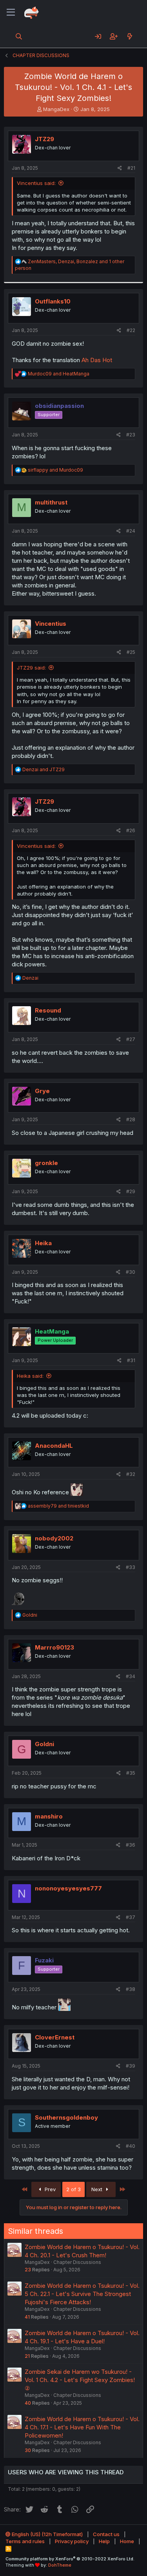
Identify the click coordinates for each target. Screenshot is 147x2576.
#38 (131, 1989)
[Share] (120, 168)
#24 (131, 531)
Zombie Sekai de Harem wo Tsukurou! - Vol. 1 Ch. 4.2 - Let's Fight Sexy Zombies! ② (80, 2380)
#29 (131, 1191)
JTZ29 (44, 139)
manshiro (49, 1816)
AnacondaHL (54, 1446)
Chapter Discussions (77, 2262)
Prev (49, 2189)
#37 (131, 1917)
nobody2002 (54, 1538)
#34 (131, 1676)
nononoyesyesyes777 (68, 1888)
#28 (131, 1119)
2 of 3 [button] (73, 2189)
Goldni (44, 1744)
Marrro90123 (54, 1647)
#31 (131, 1360)
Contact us (106, 2534)
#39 (131, 2066)
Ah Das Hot (97, 360)
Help (104, 2541)
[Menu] (11, 13)
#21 (131, 168)
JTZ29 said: (31, 668)
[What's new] (130, 36)
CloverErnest (55, 2037)
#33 (131, 1567)
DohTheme (60, 2565)
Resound (48, 1010)
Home (127, 2541)
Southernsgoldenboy (66, 2117)
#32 (131, 1474)
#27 (131, 1039)
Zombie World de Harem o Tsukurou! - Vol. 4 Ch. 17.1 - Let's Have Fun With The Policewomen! (82, 2427)
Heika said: (30, 1376)
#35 (131, 1773)
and (59, 374)
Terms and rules (25, 2541)
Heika (43, 1243)
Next (98, 2189)
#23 (131, 435)
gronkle (46, 1163)
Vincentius (51, 624)
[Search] (19, 36)
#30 (131, 1272)
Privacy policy (72, 2541)
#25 (131, 652)
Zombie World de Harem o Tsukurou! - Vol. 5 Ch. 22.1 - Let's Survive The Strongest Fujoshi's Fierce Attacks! (82, 2294)
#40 (131, 2146)
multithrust (51, 502)
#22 (131, 330)
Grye (42, 1091)
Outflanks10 (53, 301)
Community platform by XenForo (70, 2559)
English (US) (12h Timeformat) (47, 2534)
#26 (131, 830)
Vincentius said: (36, 183)
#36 (131, 1845)
